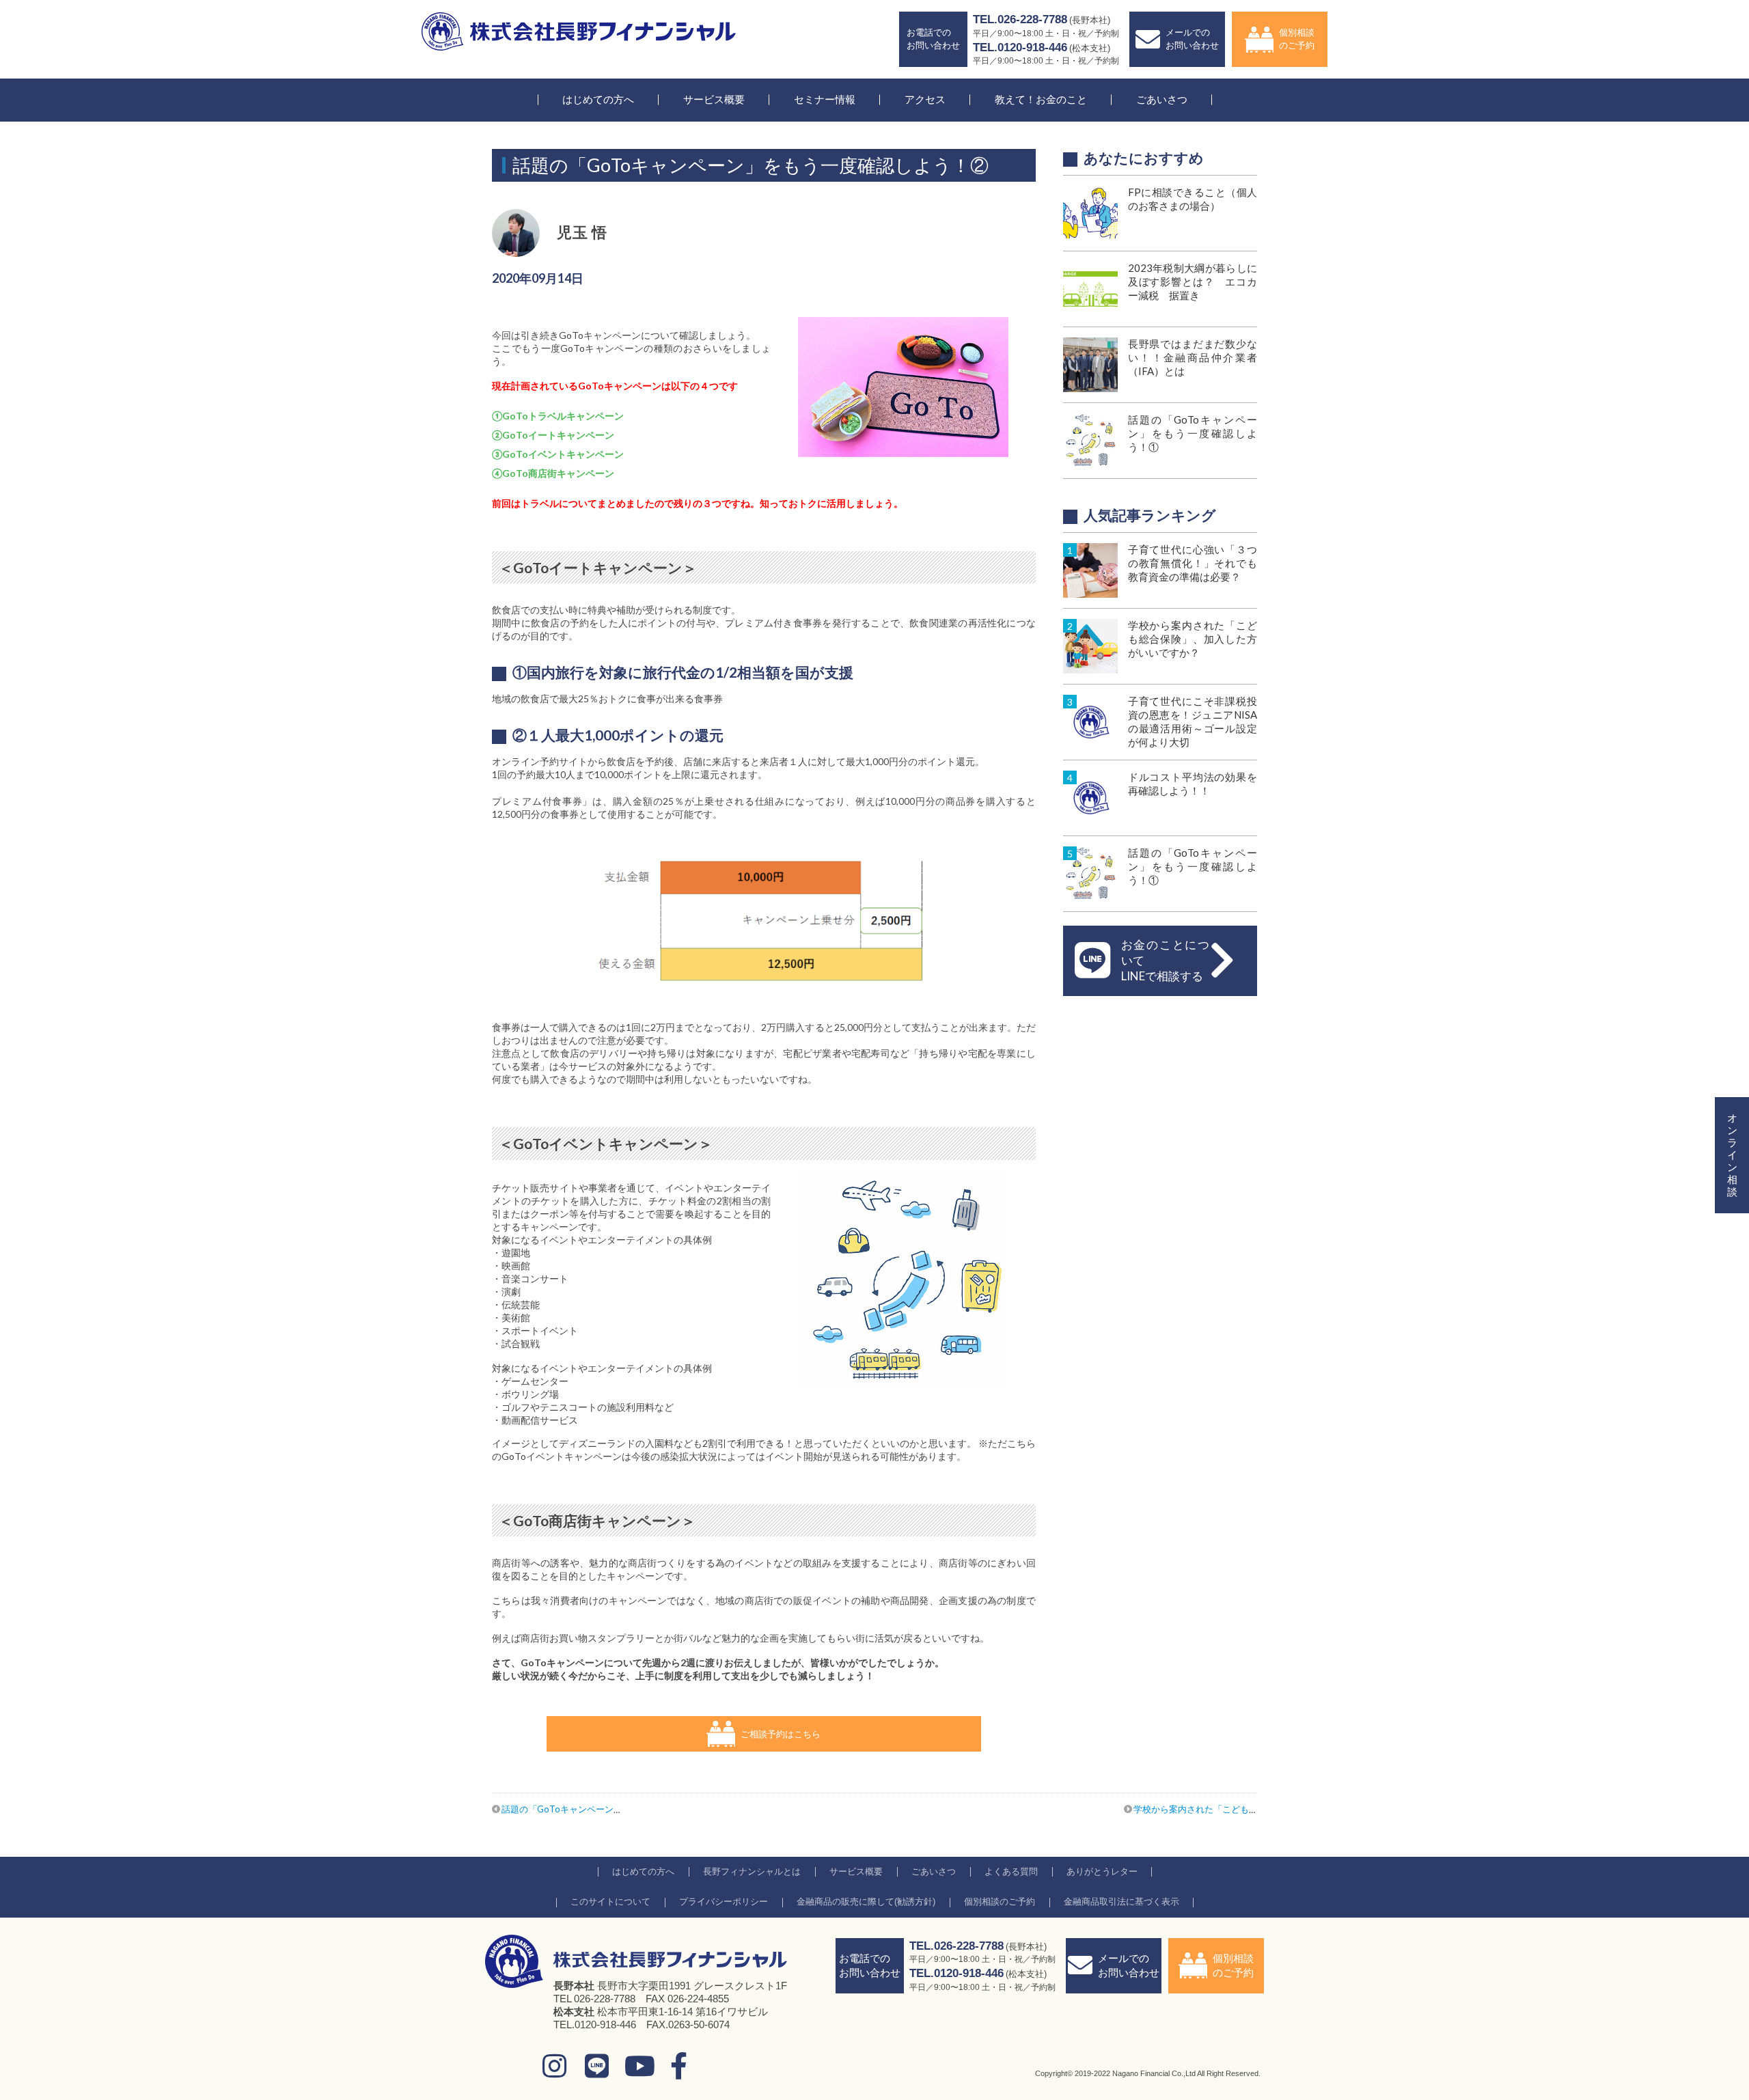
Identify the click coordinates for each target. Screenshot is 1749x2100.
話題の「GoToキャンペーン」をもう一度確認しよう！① (615, 1809)
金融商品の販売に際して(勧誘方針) (866, 1902)
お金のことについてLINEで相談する (1165, 960)
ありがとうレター (1102, 1871)
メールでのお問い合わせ (1192, 39)
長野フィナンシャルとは (752, 1871)
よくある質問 (1011, 1871)
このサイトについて (610, 1902)
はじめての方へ (598, 99)
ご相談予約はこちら (781, 1734)
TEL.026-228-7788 (1020, 19)
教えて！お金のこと (1041, 99)
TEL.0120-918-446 (1020, 47)
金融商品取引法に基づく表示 (1121, 1902)
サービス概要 (714, 99)
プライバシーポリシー (724, 1902)
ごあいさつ (1162, 99)
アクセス (925, 99)
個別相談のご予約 (1297, 39)
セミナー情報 (825, 99)
